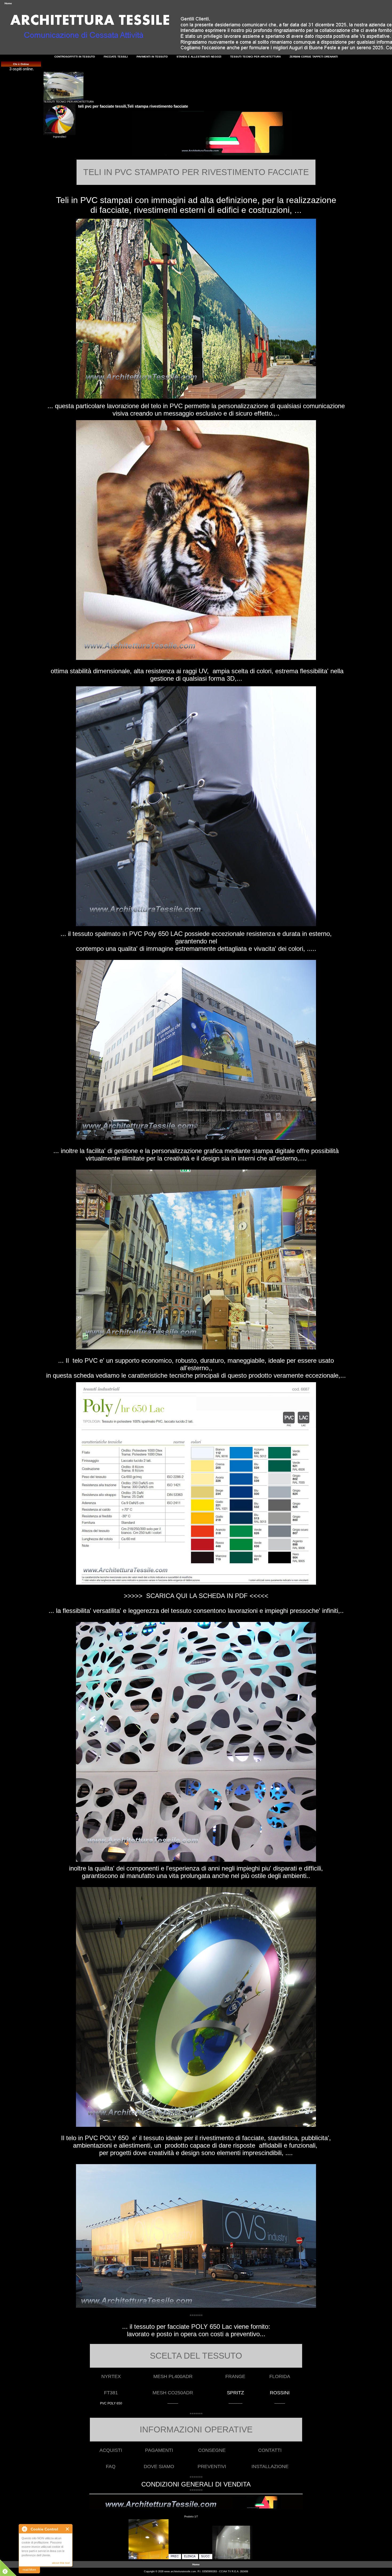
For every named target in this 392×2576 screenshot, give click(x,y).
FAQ (111, 2467)
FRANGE (235, 2376)
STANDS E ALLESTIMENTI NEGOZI (199, 57)
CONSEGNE (212, 2450)
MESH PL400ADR (173, 2376)
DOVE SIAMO (159, 2467)
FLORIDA (280, 2376)
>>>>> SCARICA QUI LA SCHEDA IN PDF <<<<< (196, 1596)
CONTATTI (270, 2450)
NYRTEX (111, 2376)
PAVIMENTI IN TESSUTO (152, 57)
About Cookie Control (24, 2529)
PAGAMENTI (159, 2450)
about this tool (61, 2563)
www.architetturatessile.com (180, 2571)
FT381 (111, 2393)
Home (8, 3)
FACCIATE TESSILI (116, 57)
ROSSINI (280, 2393)
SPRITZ (235, 2393)
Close (68, 2529)
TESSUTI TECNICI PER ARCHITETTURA (69, 102)
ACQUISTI (111, 2450)
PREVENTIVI (212, 2467)
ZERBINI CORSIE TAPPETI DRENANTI (314, 57)
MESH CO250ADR (173, 2393)
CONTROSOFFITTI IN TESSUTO (75, 57)
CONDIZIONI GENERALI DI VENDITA (196, 2484)
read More (29, 2570)
